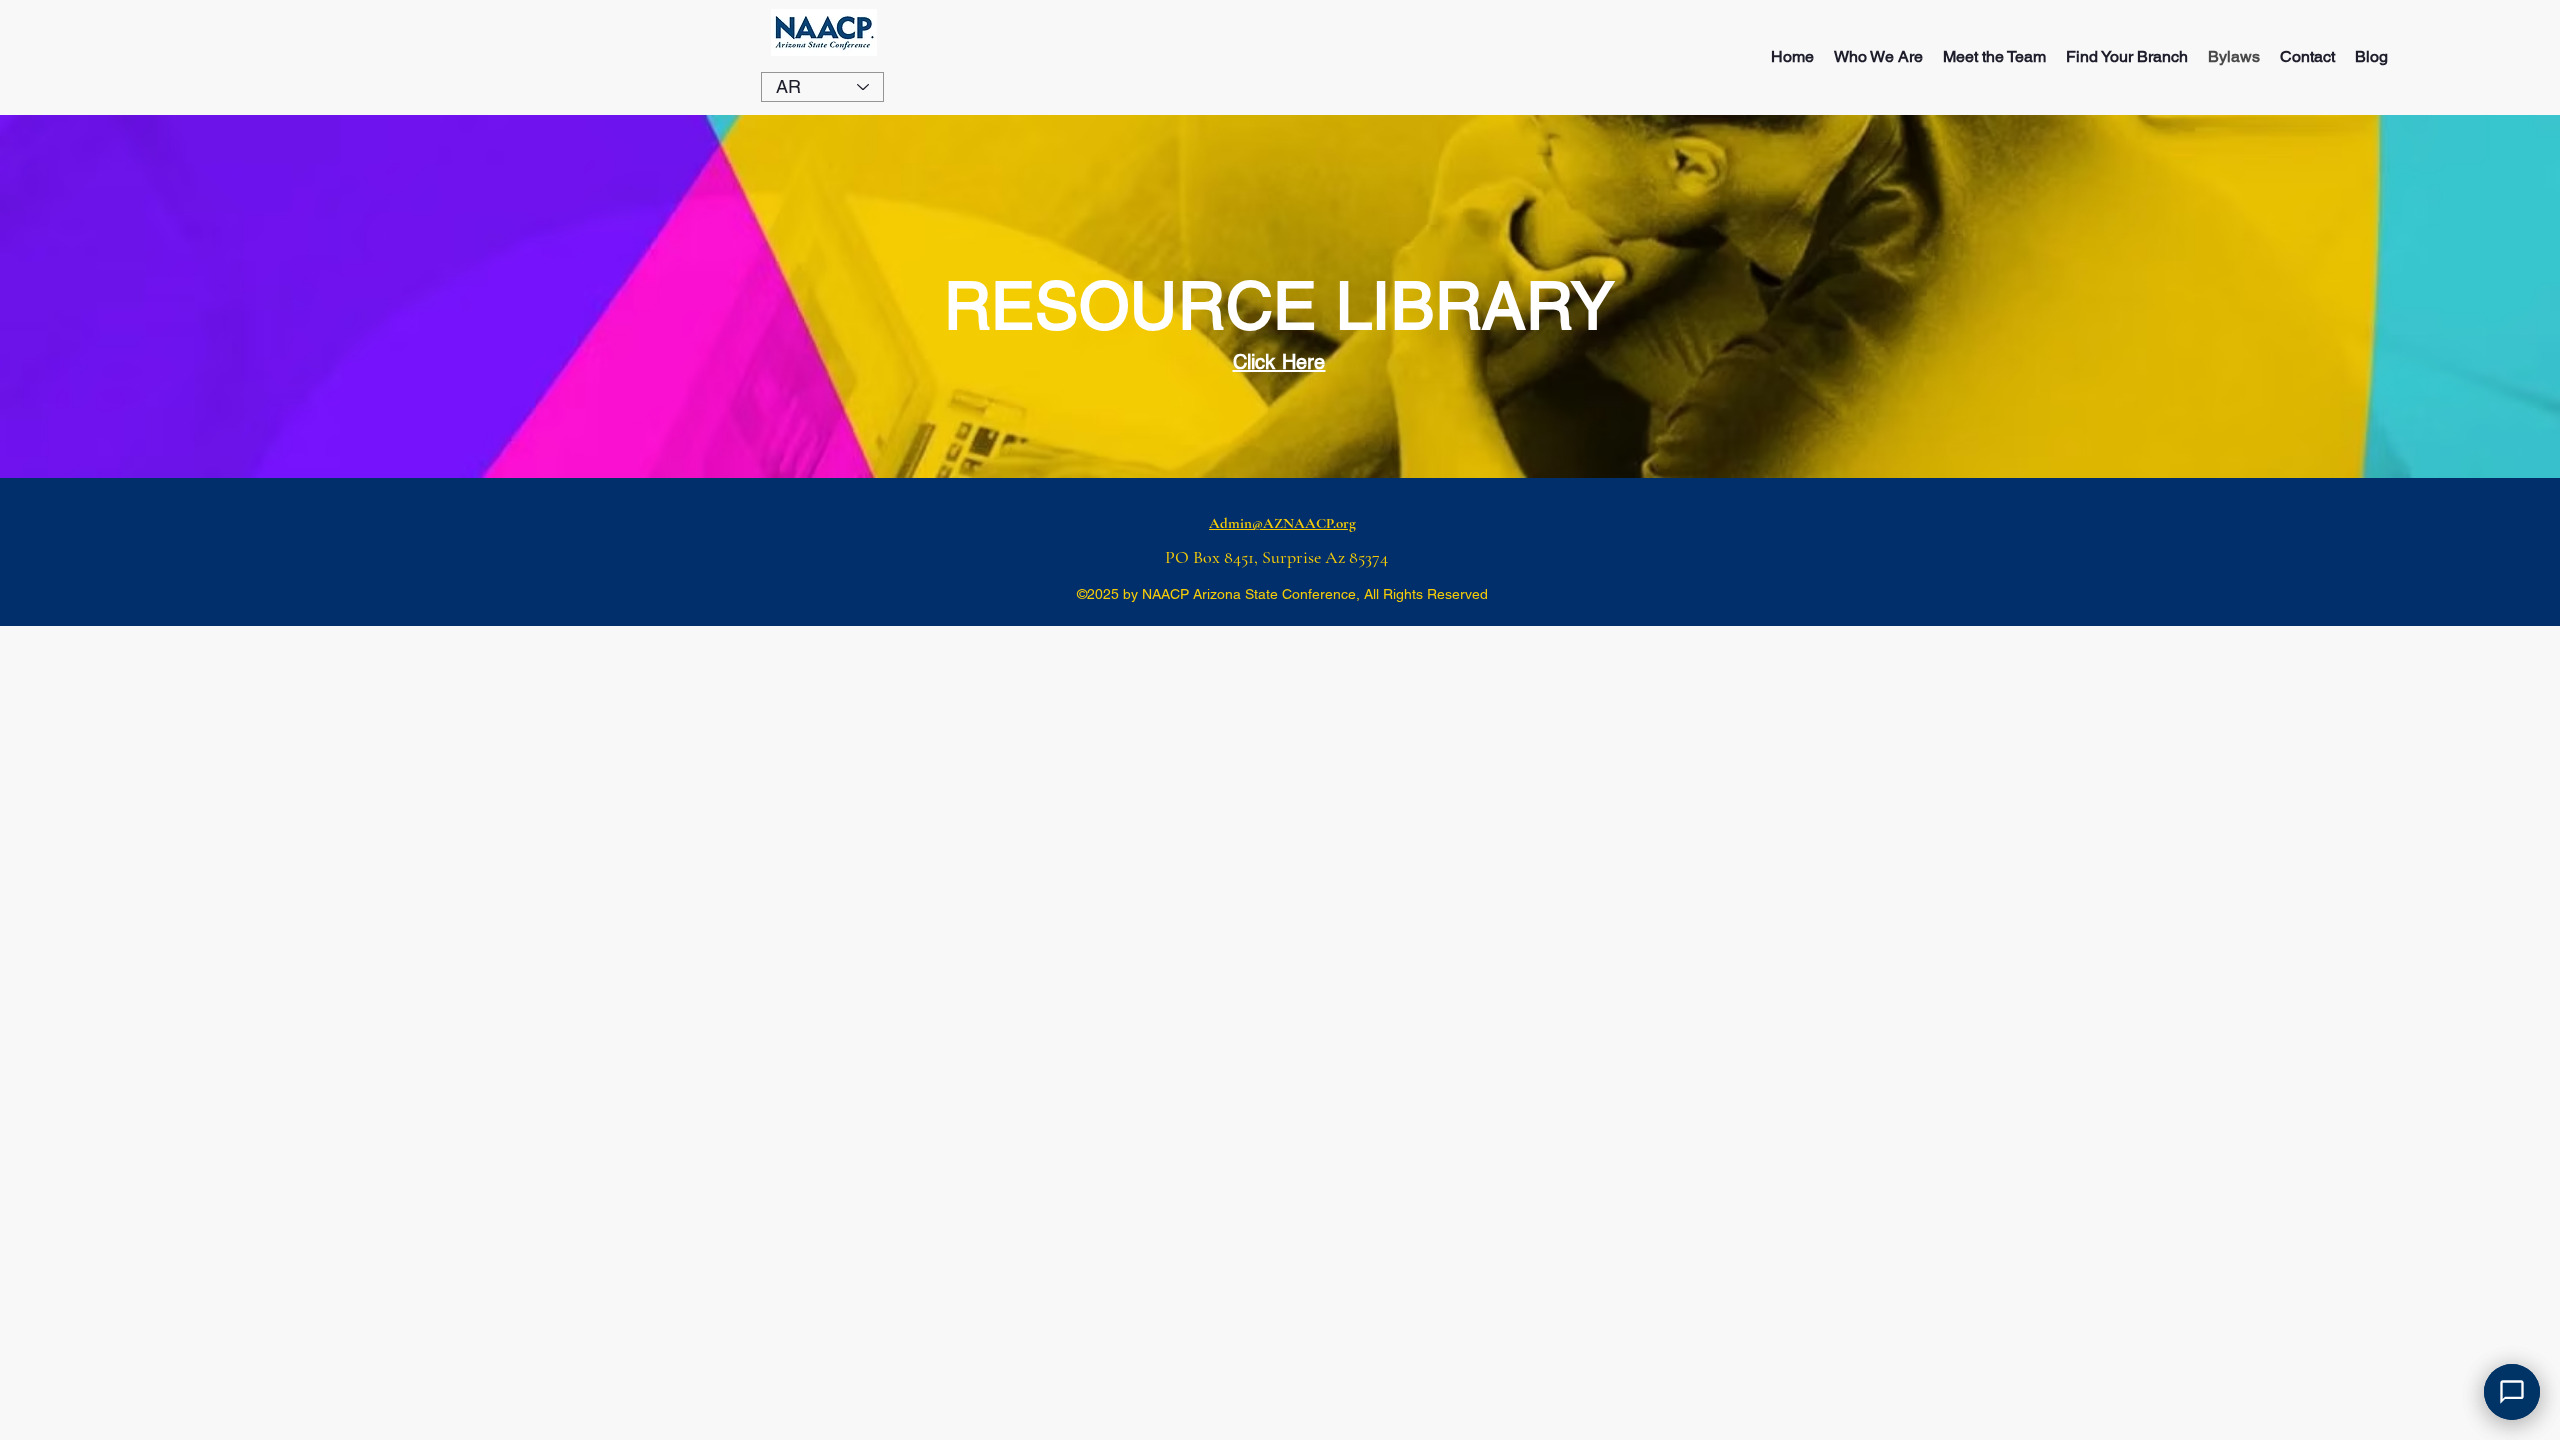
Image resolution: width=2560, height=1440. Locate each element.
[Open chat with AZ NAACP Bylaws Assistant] (2512, 1392)
